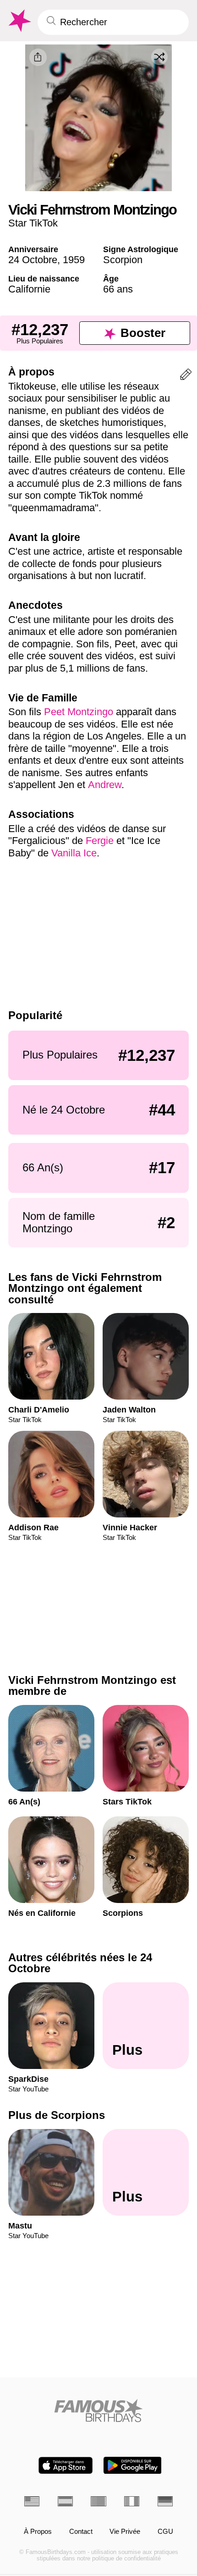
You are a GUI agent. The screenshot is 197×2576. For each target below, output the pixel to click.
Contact (81, 2532)
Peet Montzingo (79, 712)
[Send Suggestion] (186, 376)
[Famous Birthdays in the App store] (66, 2465)
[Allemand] (165, 2501)
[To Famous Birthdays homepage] (19, 21)
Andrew (105, 785)
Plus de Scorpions (57, 2115)
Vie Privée (125, 2532)
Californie (29, 289)
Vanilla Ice (74, 853)
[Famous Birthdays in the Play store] (133, 2465)
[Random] (159, 57)
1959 (74, 260)
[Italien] (132, 2501)
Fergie (100, 841)
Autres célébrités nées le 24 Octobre (80, 1963)
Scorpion (123, 260)
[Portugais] (98, 2501)
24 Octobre (33, 260)
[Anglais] (32, 2501)
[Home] (98, 2411)
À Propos (38, 2532)
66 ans (118, 289)
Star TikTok (33, 223)
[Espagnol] (65, 2501)
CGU (165, 2532)
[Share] (38, 57)
